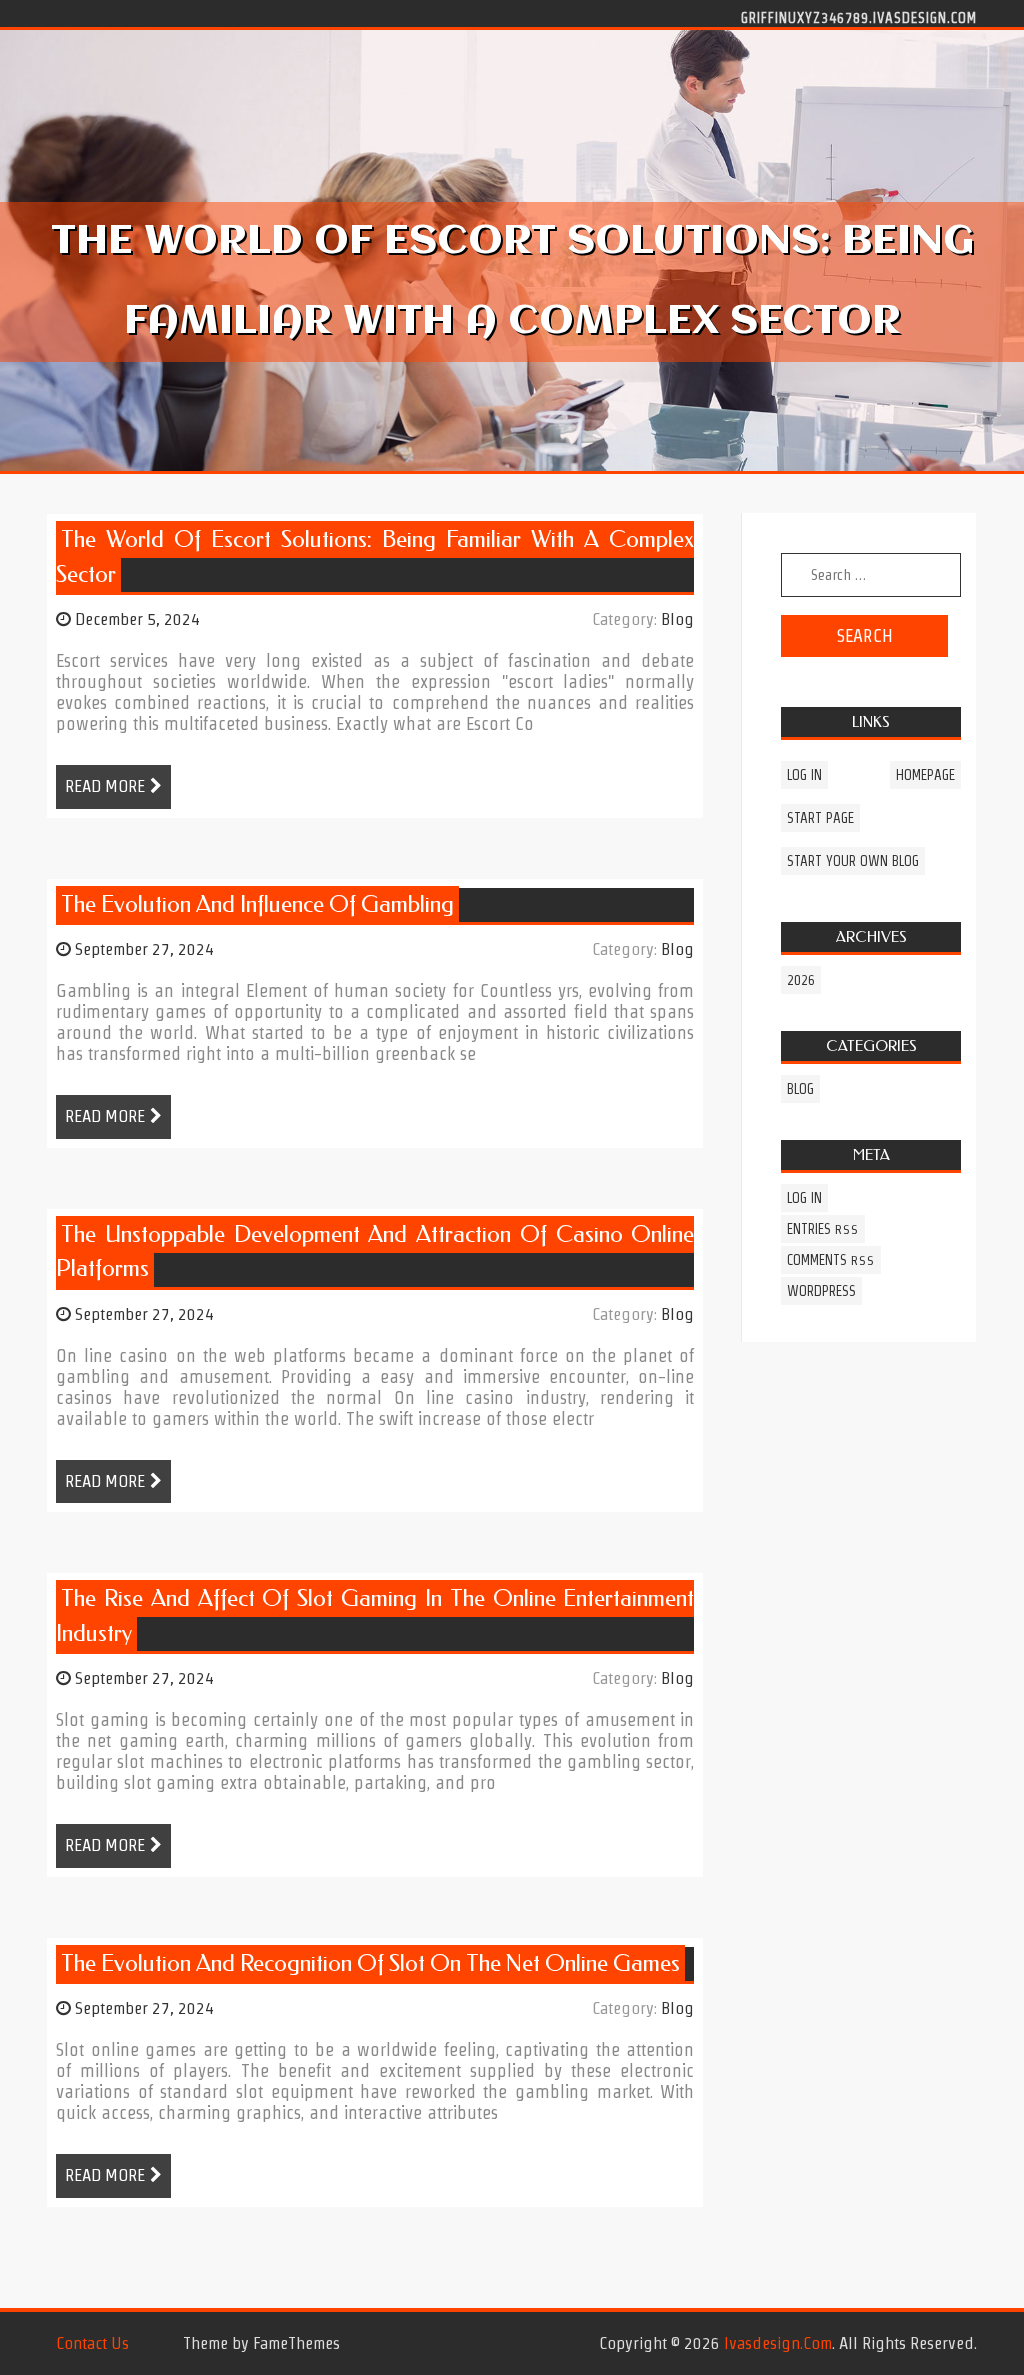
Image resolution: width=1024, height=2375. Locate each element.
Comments (831, 1260)
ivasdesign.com (778, 2343)
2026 (801, 980)
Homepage (925, 775)
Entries (823, 1229)
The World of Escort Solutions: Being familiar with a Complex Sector (375, 557)
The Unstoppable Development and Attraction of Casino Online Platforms (375, 1252)
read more (105, 786)
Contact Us (92, 2343)
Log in (804, 775)
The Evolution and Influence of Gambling (257, 904)
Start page (820, 818)
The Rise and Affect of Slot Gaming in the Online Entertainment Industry (375, 1616)
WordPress (821, 1291)
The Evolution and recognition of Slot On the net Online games (370, 1963)
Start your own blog (853, 861)
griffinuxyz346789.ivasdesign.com (859, 17)
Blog (677, 619)
